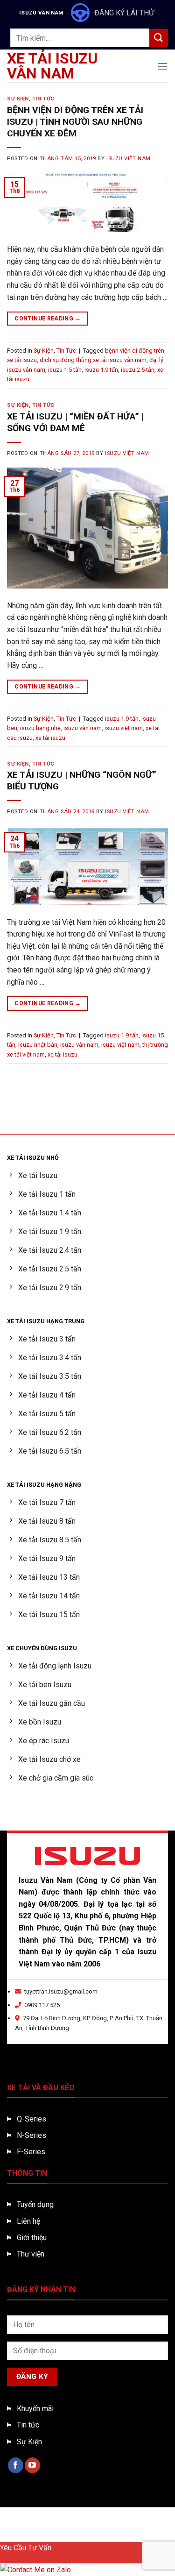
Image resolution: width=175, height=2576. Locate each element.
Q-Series (31, 2119)
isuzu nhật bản (38, 1045)
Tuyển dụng (35, 2204)
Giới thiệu (32, 2238)
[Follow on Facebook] (16, 2465)
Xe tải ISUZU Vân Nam (52, 66)
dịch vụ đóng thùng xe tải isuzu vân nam (93, 360)
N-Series (31, 2135)
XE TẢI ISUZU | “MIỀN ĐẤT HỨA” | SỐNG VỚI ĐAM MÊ (75, 422)
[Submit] (159, 38)
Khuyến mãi (35, 2409)
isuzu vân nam (83, 728)
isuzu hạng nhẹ (40, 728)
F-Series (31, 2152)
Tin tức (28, 2425)
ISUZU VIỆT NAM (129, 159)
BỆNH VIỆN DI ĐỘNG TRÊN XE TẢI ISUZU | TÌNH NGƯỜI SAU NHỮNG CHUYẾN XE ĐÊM (75, 122)
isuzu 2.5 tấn (138, 370)
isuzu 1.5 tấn (65, 370)
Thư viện (31, 2254)
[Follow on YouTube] (32, 2465)
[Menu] (162, 66)
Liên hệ (28, 2221)
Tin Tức (43, 99)
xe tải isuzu (50, 738)
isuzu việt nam (124, 728)
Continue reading (48, 319)
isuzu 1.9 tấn (101, 370)
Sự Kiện (18, 99)
